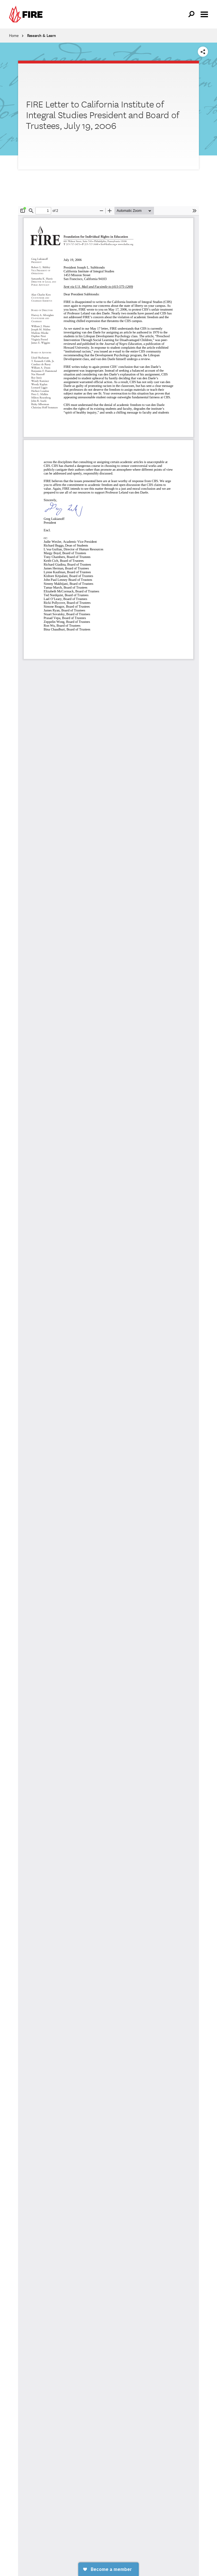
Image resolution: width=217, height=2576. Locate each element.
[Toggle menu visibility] (204, 14)
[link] (27, 14)
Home (14, 36)
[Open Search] (192, 14)
